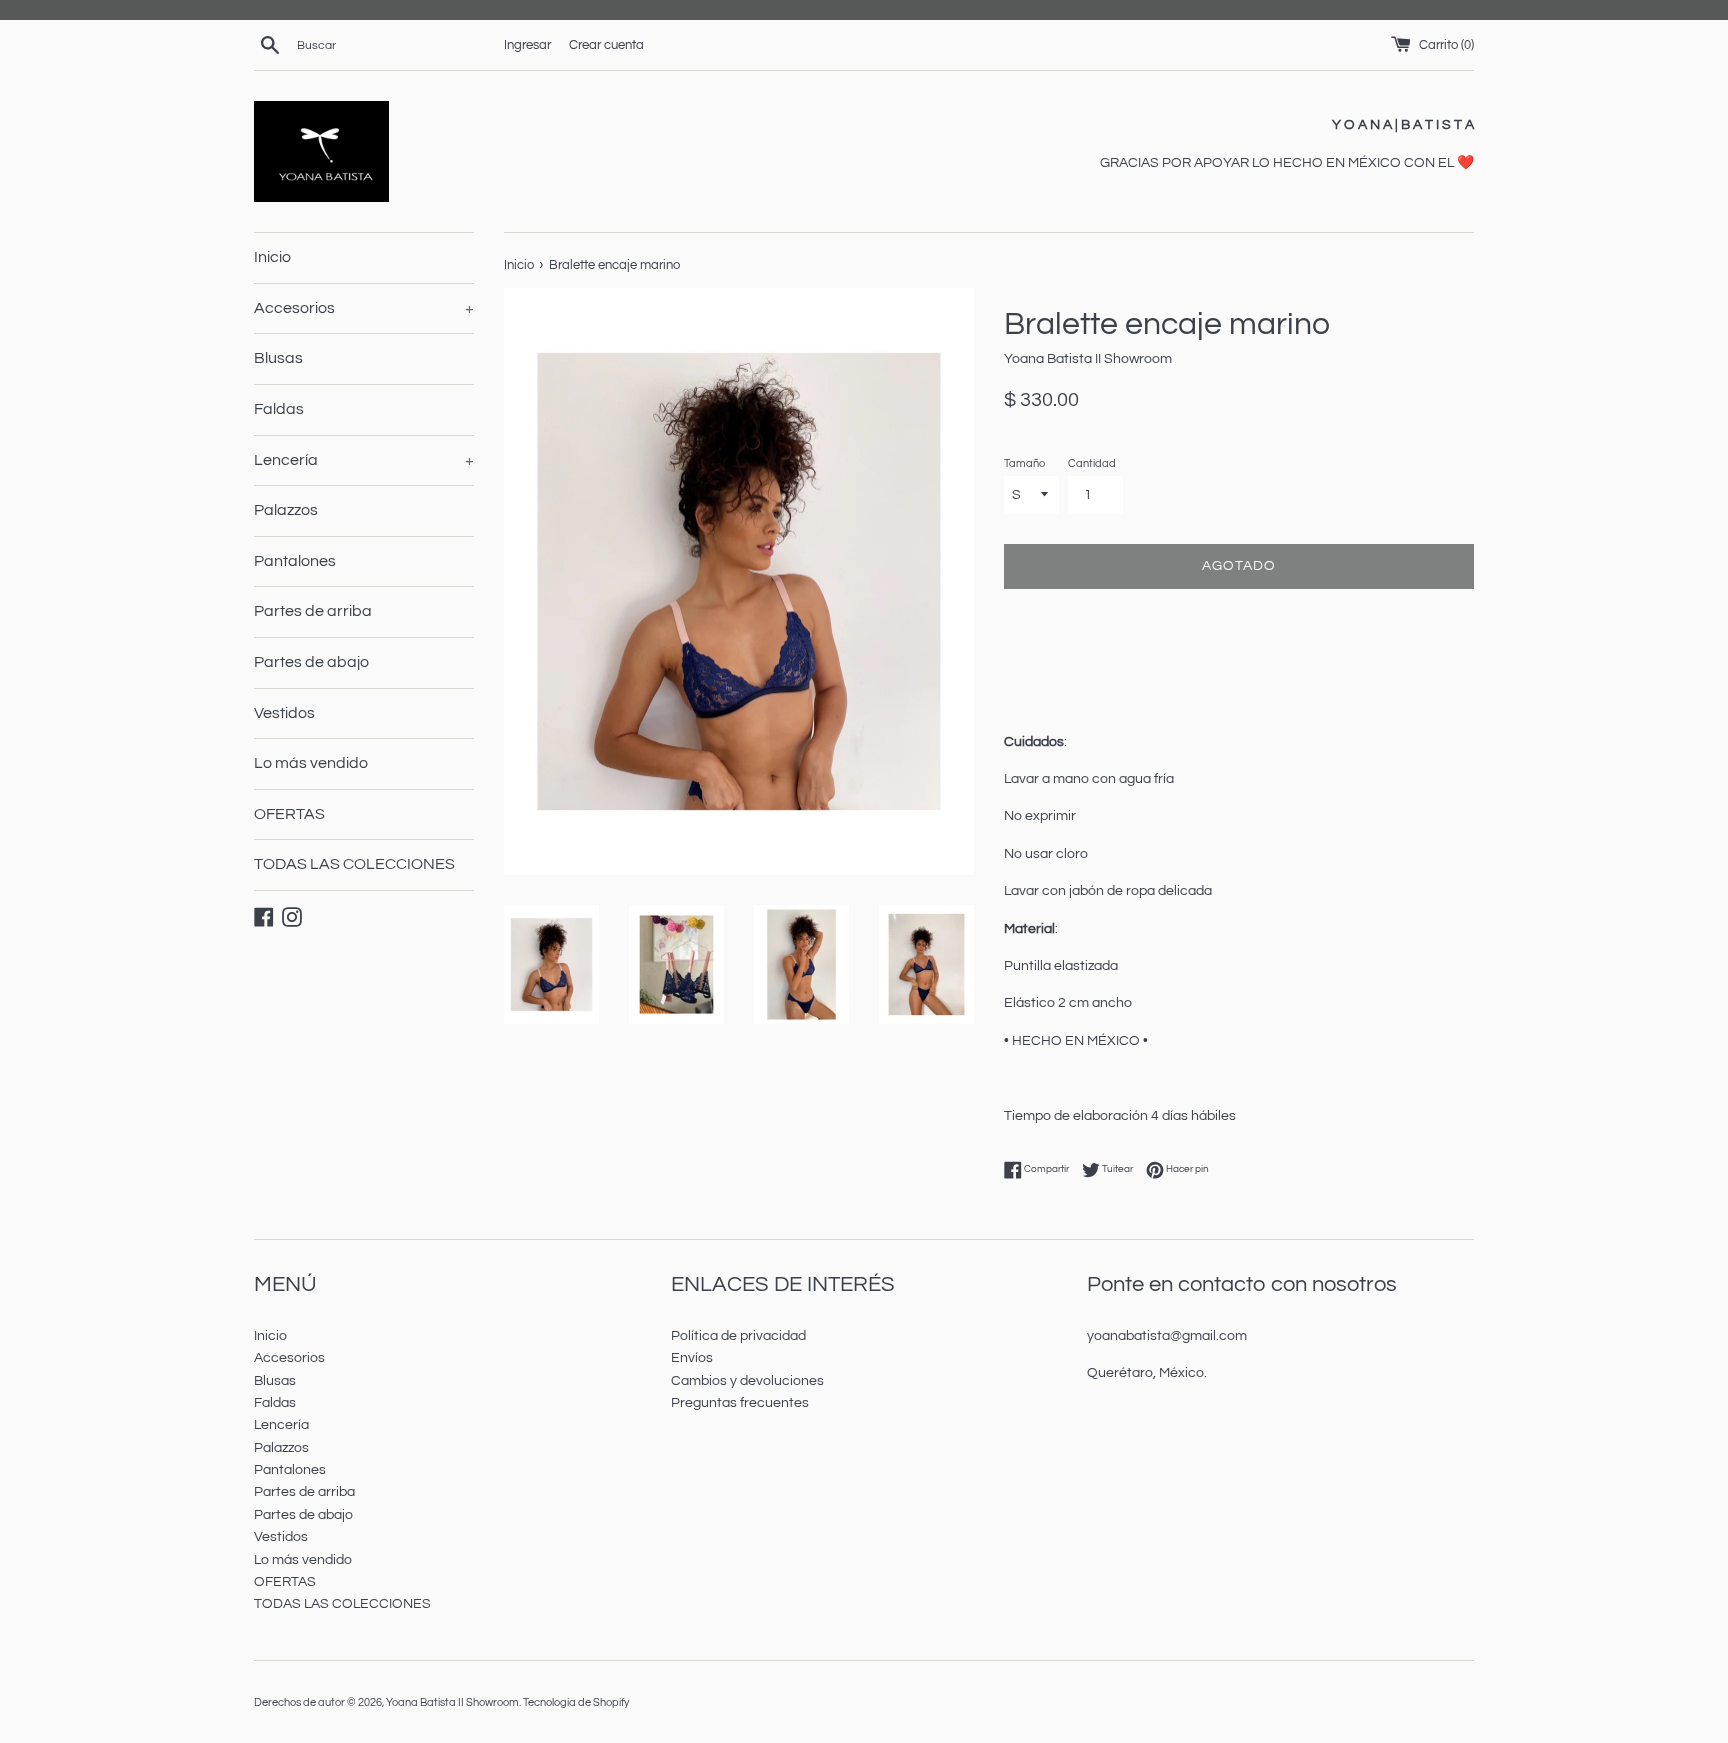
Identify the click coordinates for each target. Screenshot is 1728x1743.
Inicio (272, 257)
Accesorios (364, 308)
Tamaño (1024, 463)
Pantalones (295, 561)
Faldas (279, 409)
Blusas (278, 358)
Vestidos (284, 713)
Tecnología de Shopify (576, 1702)
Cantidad (1092, 463)
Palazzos (286, 510)
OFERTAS (289, 814)
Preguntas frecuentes (740, 1403)
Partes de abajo (311, 662)
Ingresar (527, 45)
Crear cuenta (606, 45)
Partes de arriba (313, 611)
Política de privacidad (738, 1336)
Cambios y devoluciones (747, 1381)
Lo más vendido (311, 763)
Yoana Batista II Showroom (452, 1702)
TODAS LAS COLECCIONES (354, 864)
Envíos (692, 1358)
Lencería (364, 460)
